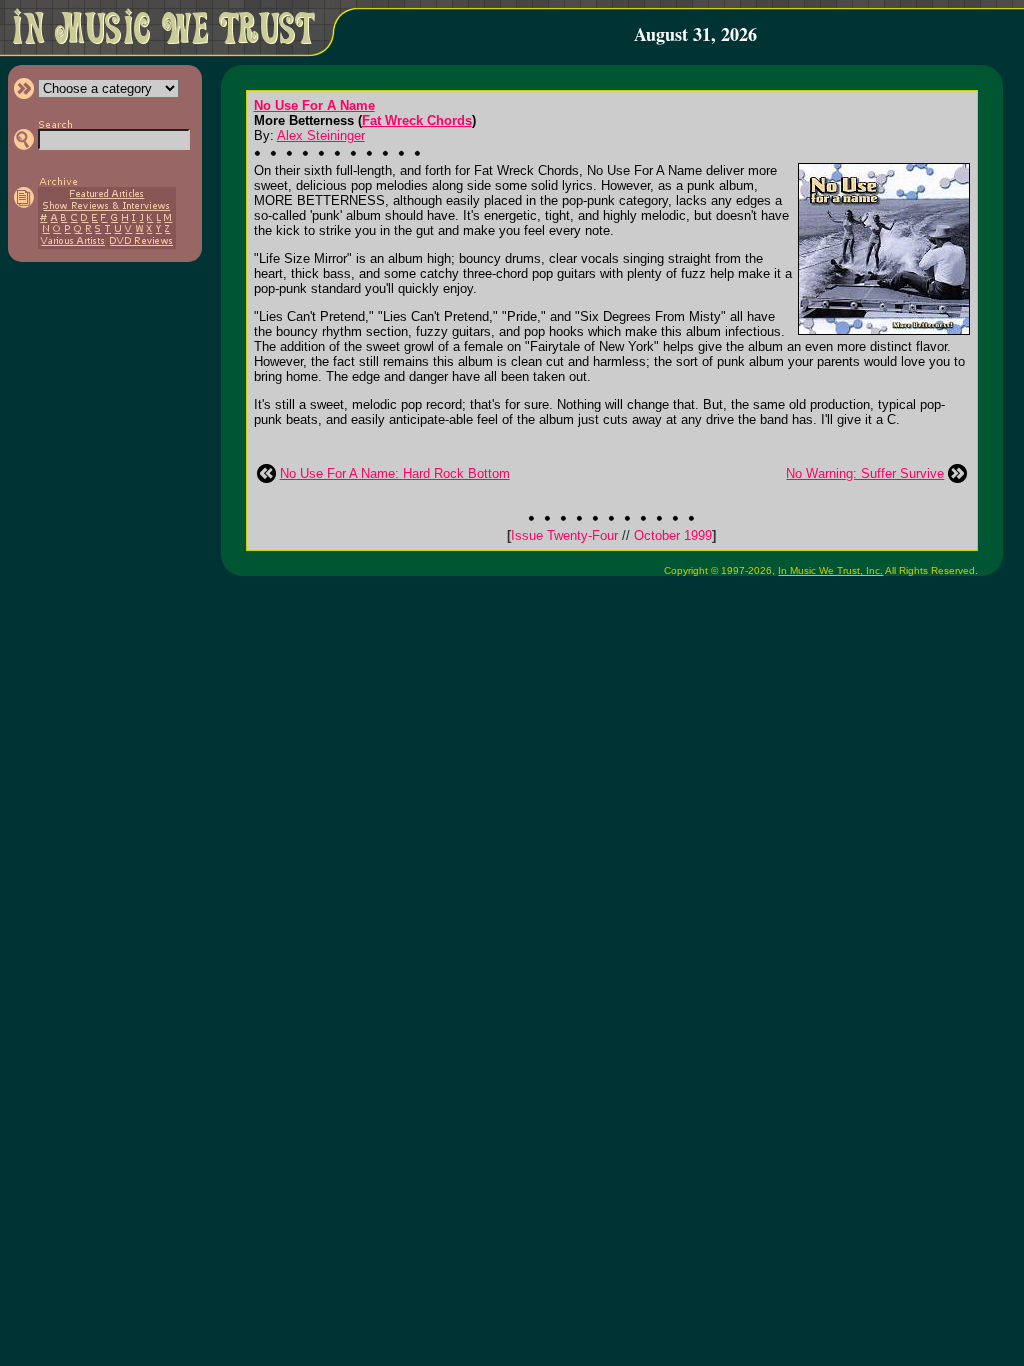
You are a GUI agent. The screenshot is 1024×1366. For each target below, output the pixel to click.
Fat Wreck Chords (417, 120)
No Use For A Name (314, 105)
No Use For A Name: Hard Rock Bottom (395, 473)
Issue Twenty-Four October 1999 (611, 535)
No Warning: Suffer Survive (865, 473)
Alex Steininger (321, 135)
